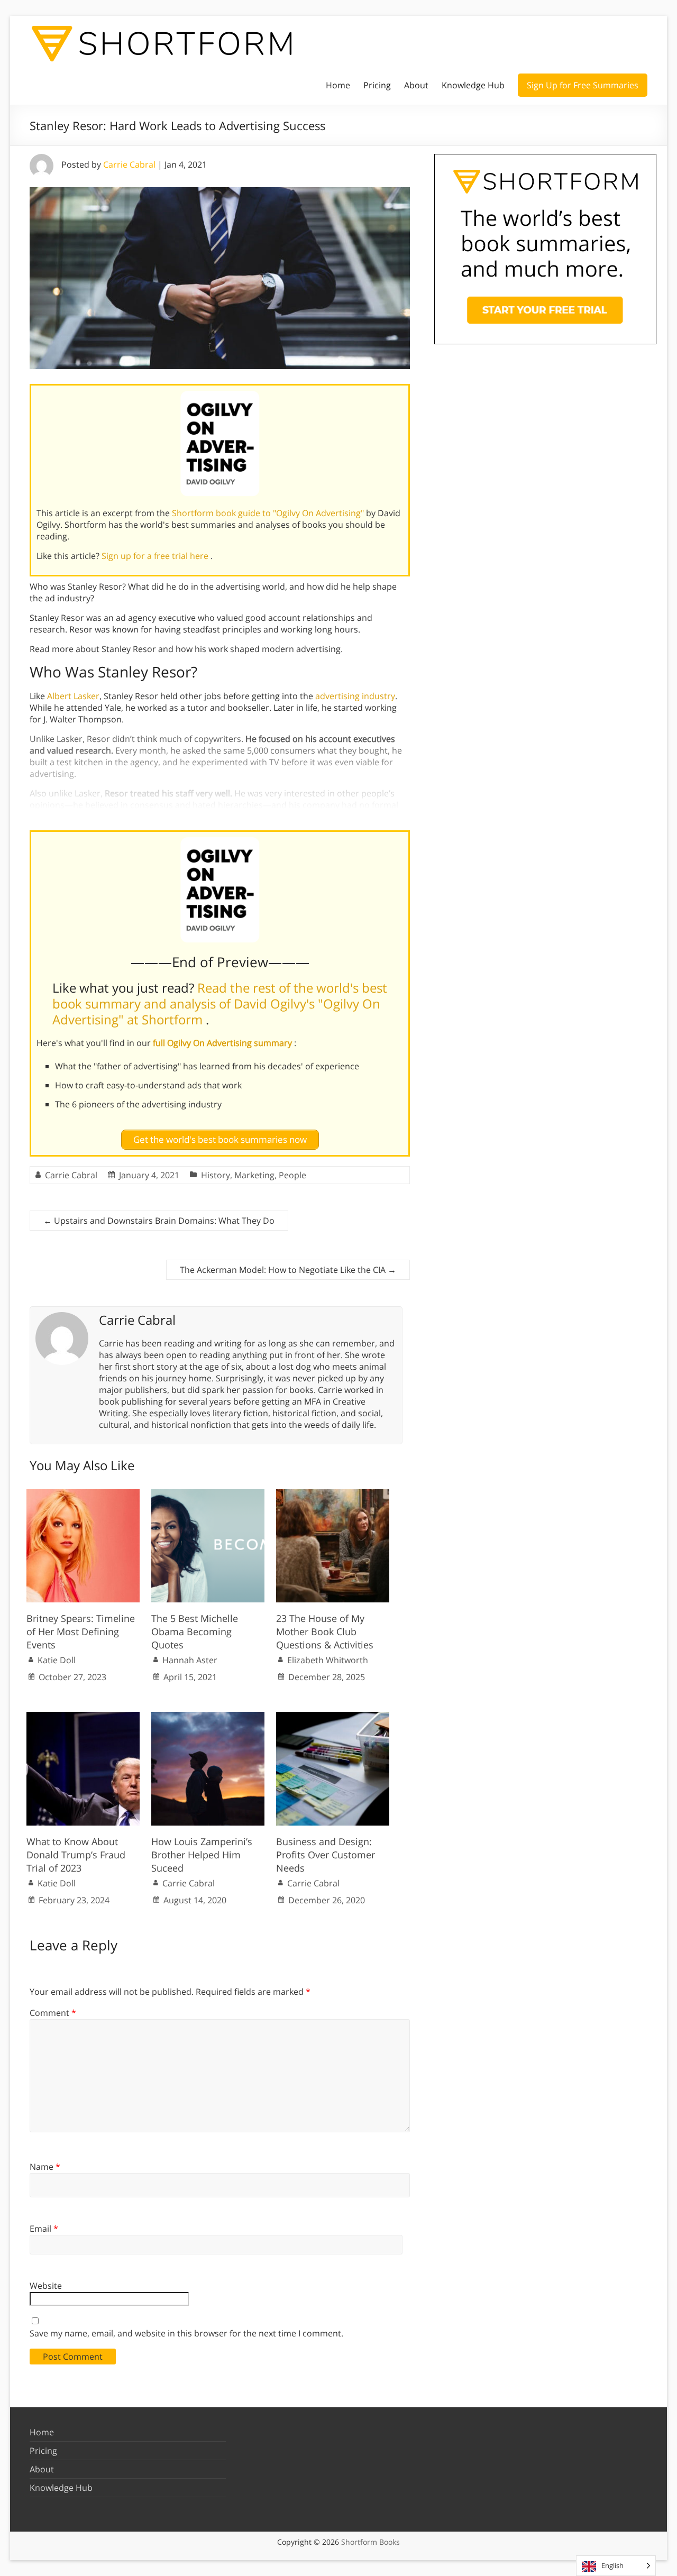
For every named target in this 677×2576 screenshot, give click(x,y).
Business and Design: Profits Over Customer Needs (326, 1855)
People (292, 1175)
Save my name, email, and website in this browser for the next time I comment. (186, 2333)
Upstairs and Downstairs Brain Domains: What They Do (159, 1221)
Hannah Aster (190, 1660)
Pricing (377, 85)
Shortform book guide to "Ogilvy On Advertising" (269, 513)
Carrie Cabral (129, 164)
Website (46, 2286)
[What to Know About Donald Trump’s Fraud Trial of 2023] (83, 1717)
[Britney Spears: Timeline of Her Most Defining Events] (83, 1495)
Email (44, 2229)
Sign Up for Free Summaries (583, 85)
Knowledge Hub (473, 85)
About (416, 85)
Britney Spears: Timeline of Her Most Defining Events (81, 1631)
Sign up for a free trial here (156, 556)
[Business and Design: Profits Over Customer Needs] (333, 1717)
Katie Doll (57, 1660)
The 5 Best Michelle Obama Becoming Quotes (195, 1631)
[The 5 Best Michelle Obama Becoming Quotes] (208, 1495)
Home (338, 85)
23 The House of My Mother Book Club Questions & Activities (325, 1631)
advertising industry (355, 696)
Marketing (254, 1175)
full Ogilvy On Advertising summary (223, 1043)
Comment (53, 2013)
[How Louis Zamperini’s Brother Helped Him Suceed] (208, 1717)
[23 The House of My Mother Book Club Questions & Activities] (333, 1495)
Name (45, 2167)
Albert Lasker (73, 696)
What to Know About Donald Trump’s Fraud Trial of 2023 (76, 1855)
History (216, 1175)
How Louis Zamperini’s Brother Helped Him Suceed (202, 1855)
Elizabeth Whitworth (328, 1660)
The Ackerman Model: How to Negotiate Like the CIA (288, 1270)
